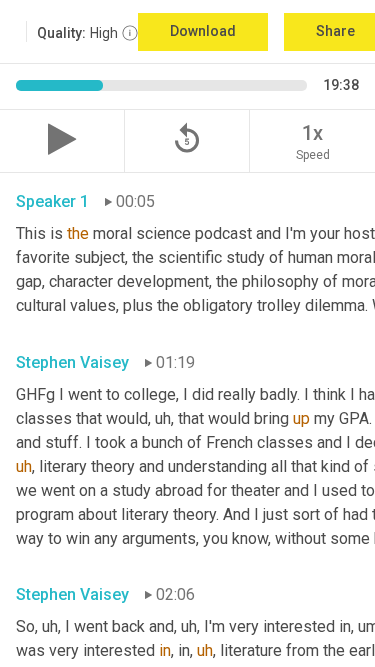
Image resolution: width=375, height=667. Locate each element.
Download (203, 31)
